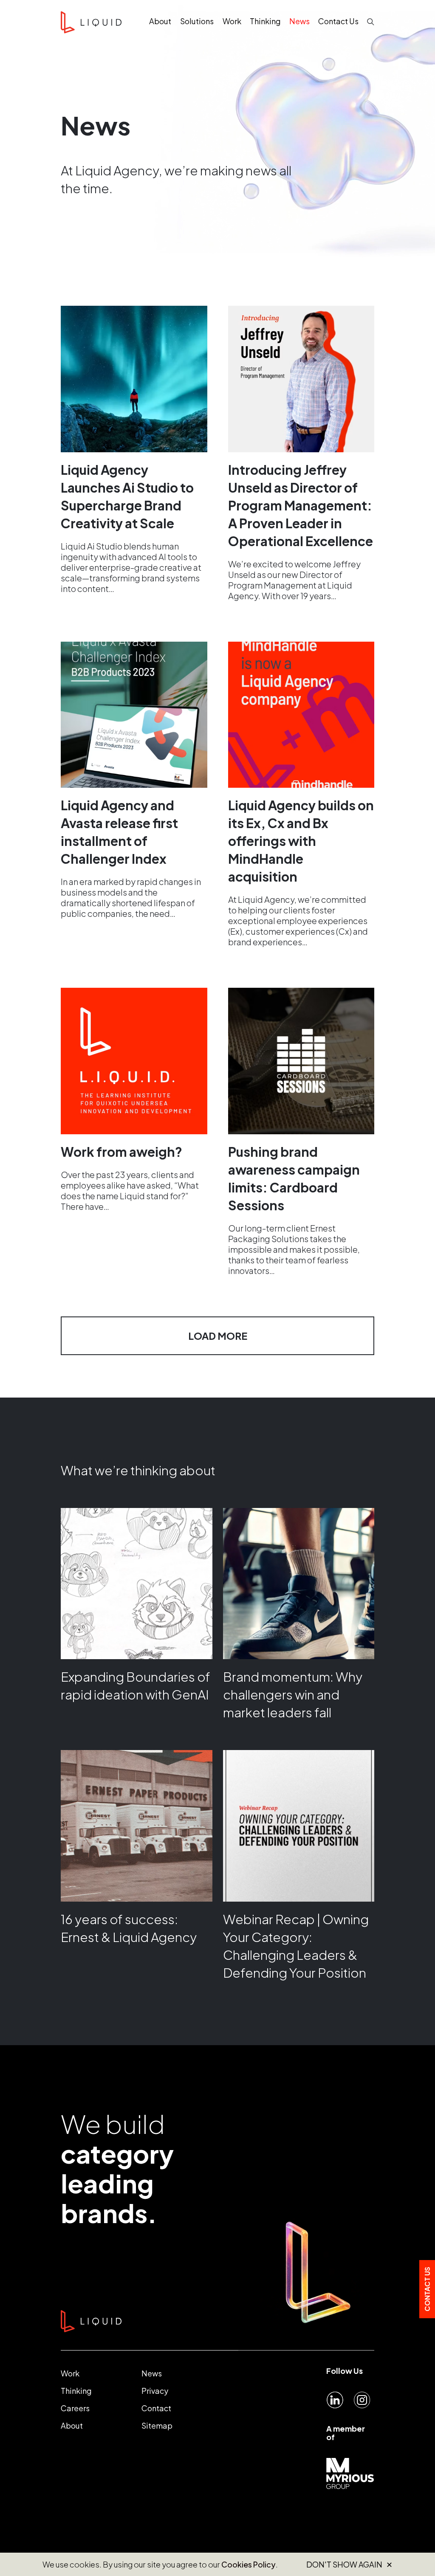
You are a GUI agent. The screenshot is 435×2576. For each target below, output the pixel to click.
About (72, 2425)
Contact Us (427, 2289)
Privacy (155, 2391)
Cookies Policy (249, 2564)
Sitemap (157, 2425)
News (152, 2373)
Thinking (76, 2391)
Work (70, 2373)
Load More (218, 1336)
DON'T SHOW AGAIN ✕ (349, 2565)
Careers (75, 2408)
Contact (156, 2408)
